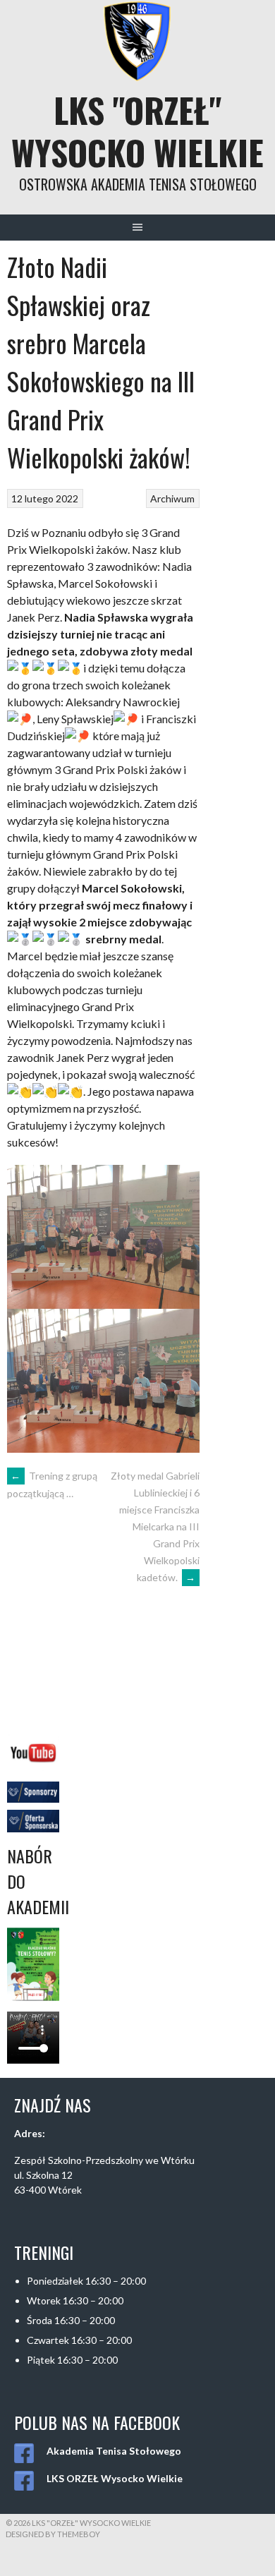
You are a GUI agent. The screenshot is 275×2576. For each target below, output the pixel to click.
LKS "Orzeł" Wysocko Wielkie (137, 131)
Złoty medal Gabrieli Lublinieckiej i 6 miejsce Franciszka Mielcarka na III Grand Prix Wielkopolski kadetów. (155, 1526)
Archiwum (172, 498)
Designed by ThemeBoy (53, 2534)
